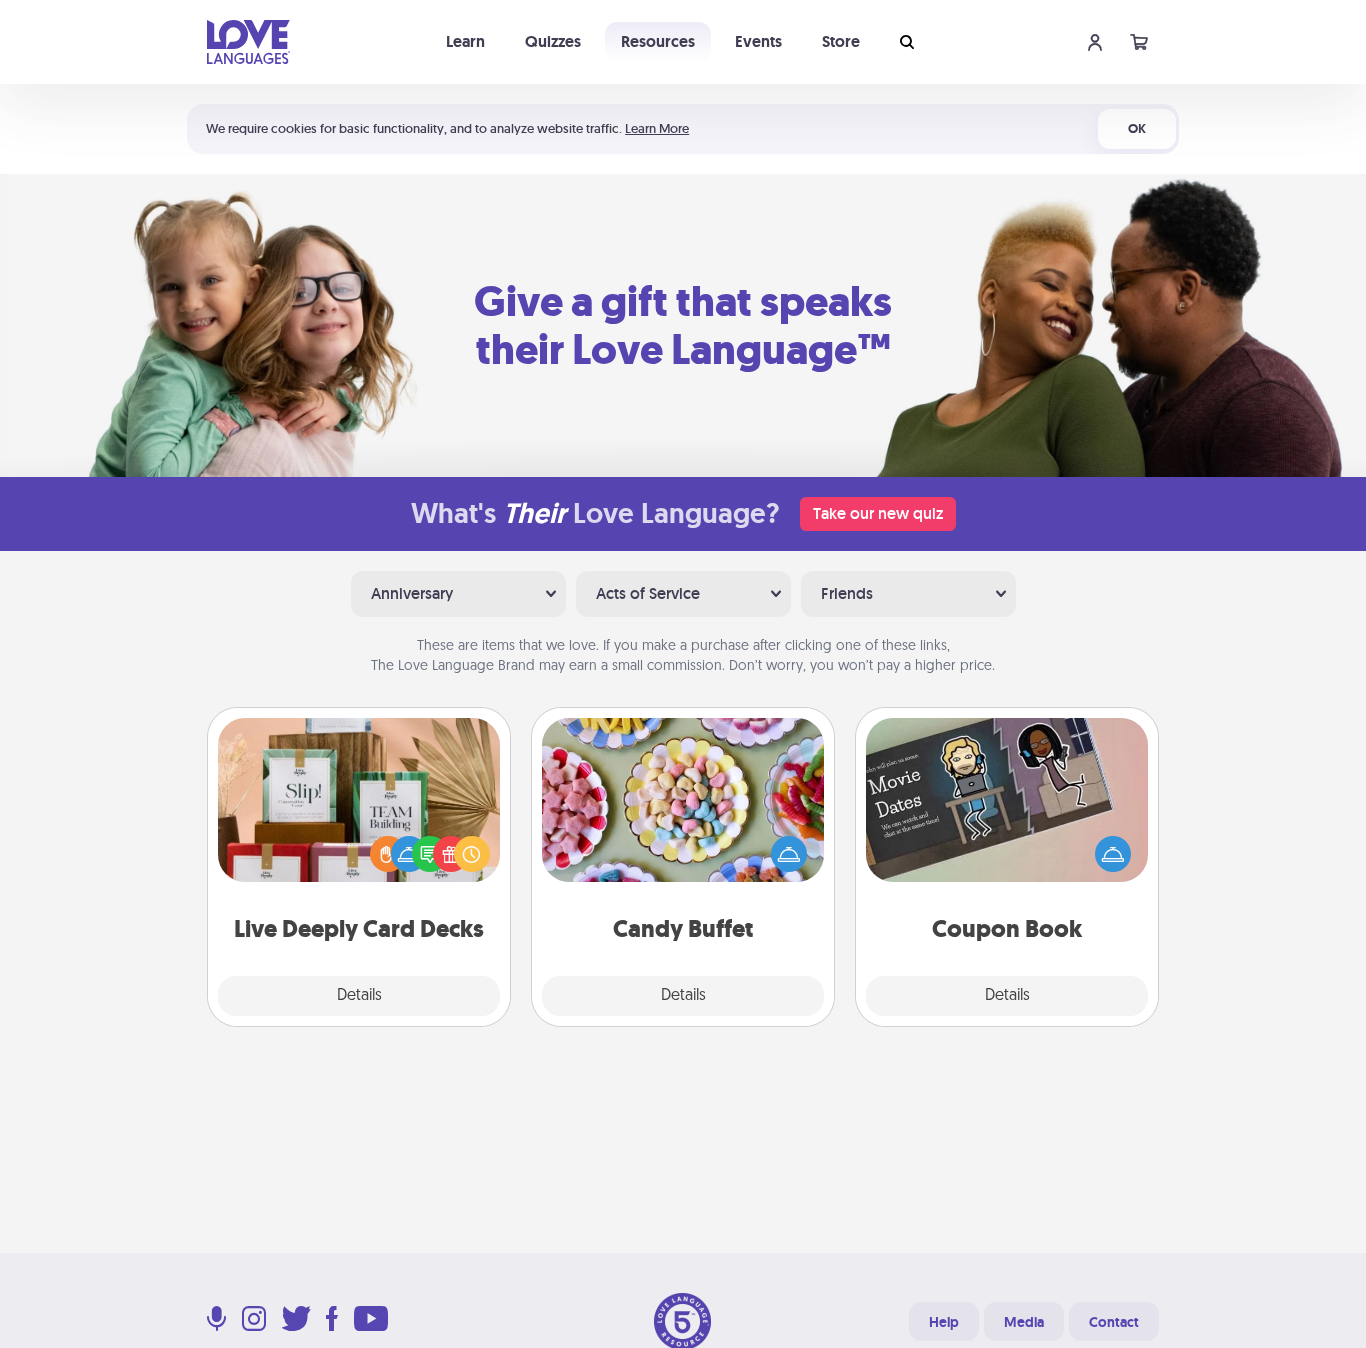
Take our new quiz (878, 513)
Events (758, 41)
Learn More (657, 128)
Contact (1114, 1322)
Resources (658, 41)
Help (944, 1322)
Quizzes (553, 41)
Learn (465, 41)
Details (359, 996)
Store (841, 41)
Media (1024, 1322)
